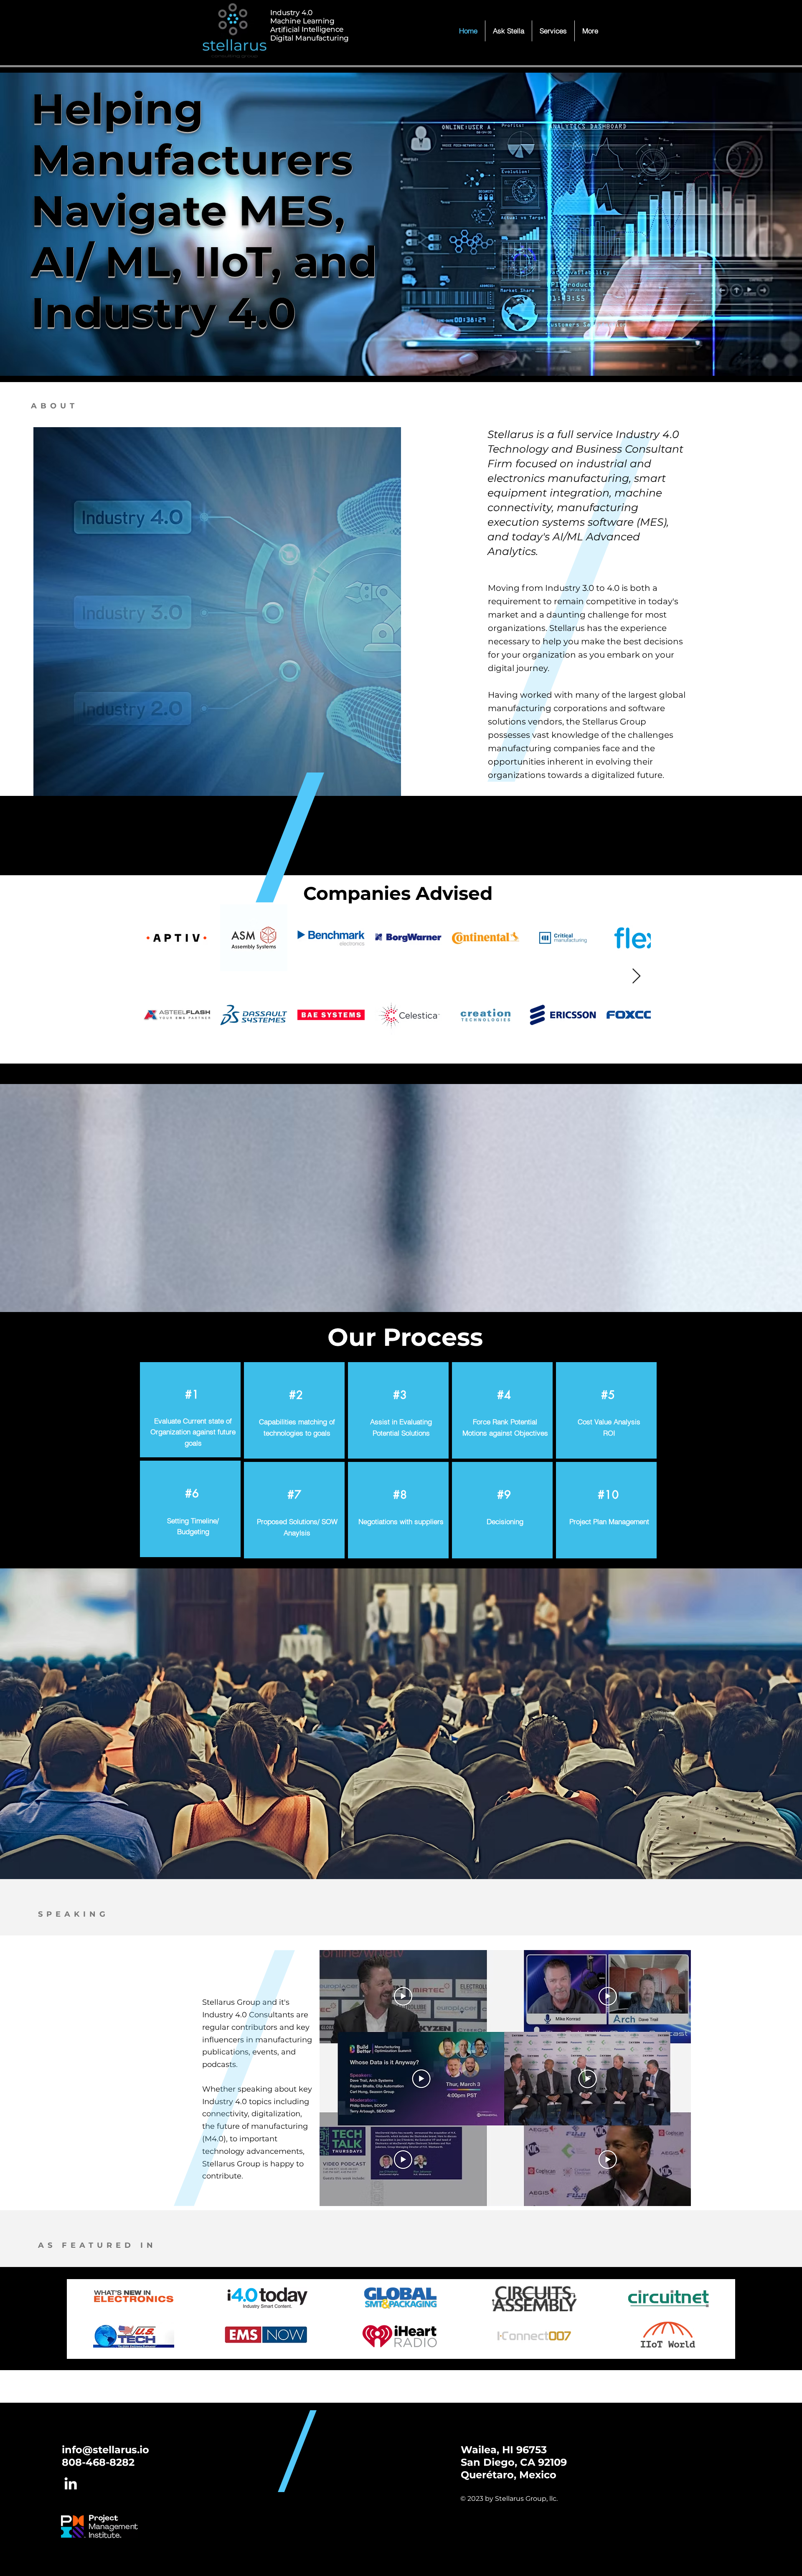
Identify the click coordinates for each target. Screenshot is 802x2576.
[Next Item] (636, 976)
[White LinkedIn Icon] (71, 2483)
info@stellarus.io (105, 2450)
